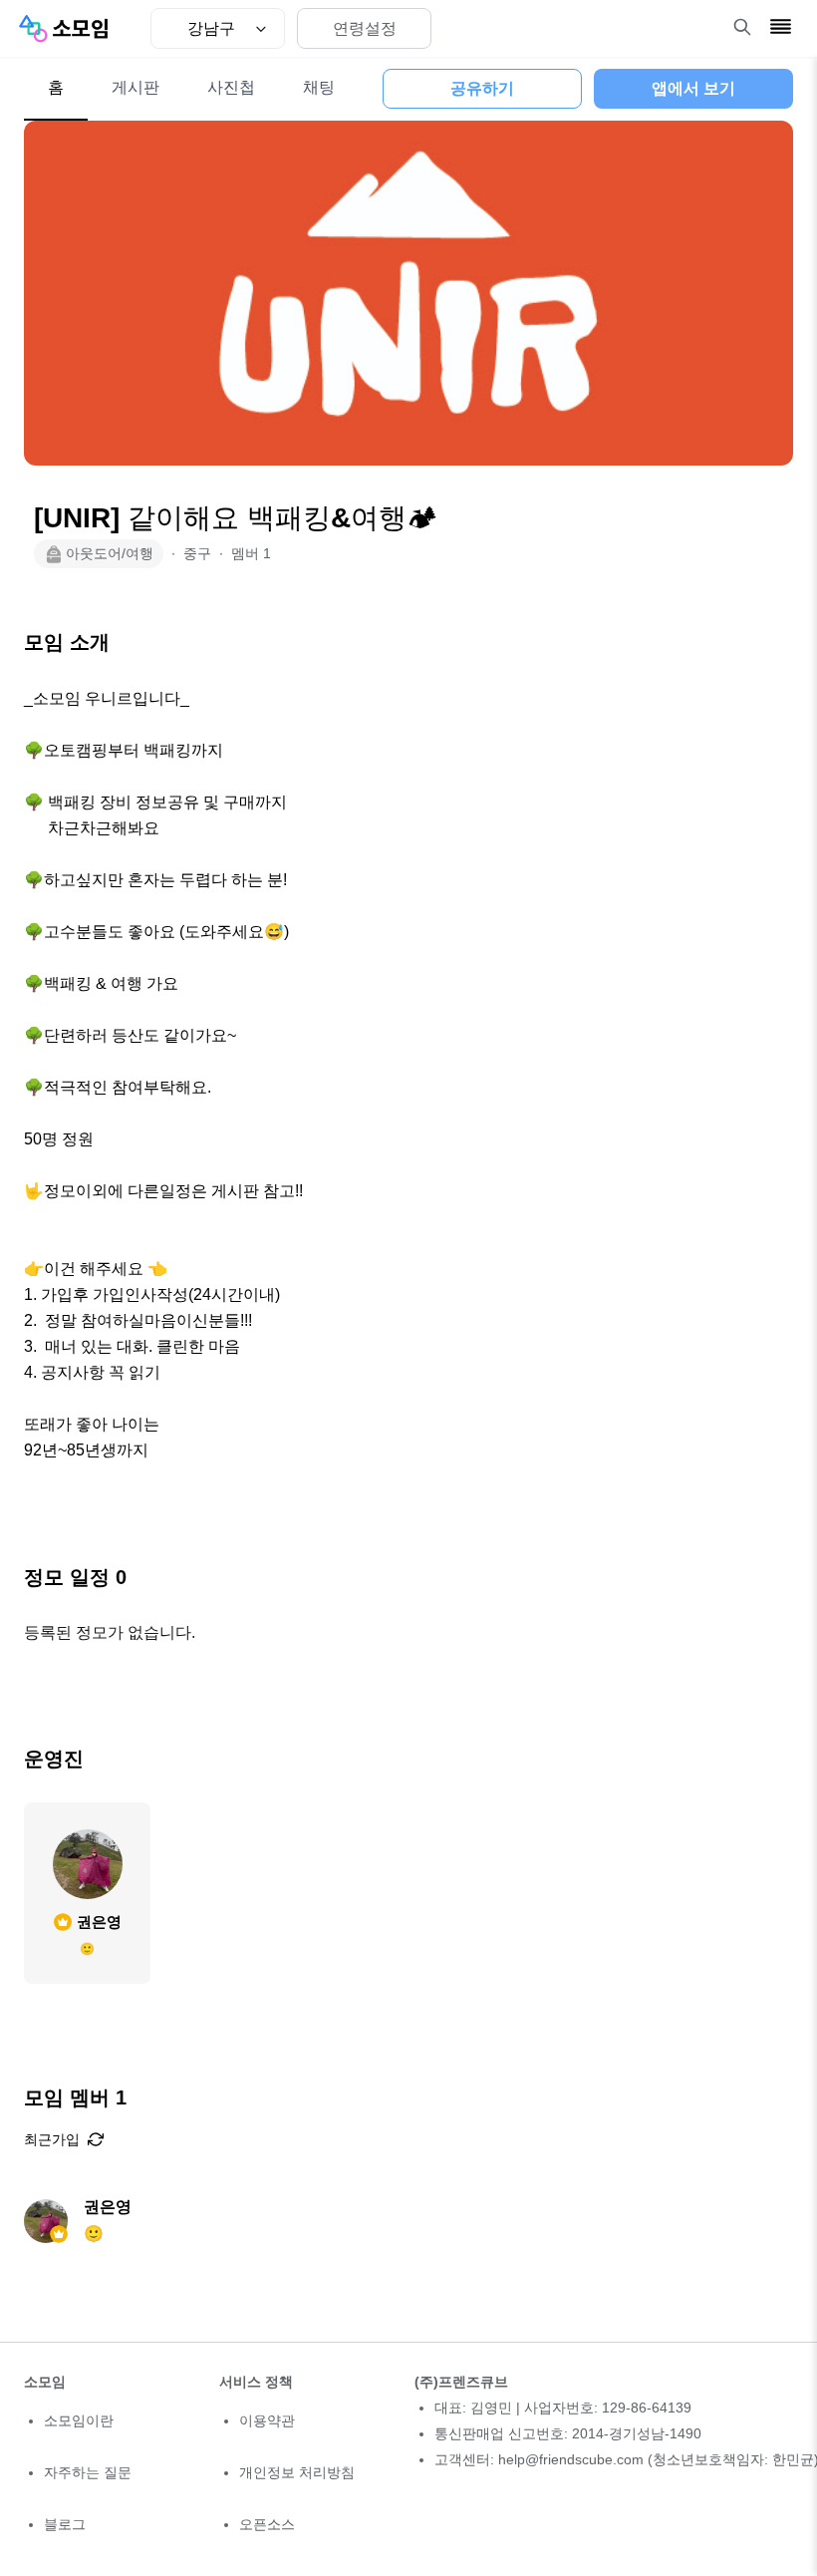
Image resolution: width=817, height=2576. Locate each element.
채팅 (319, 87)
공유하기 (482, 88)
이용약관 (267, 2420)
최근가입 (52, 2139)
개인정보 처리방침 (297, 2472)
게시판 (136, 87)
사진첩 (231, 87)
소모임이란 (79, 2420)
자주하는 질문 (88, 2472)
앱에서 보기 (693, 88)
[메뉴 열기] (781, 26)
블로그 (65, 2524)
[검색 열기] (742, 27)
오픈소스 (267, 2524)
